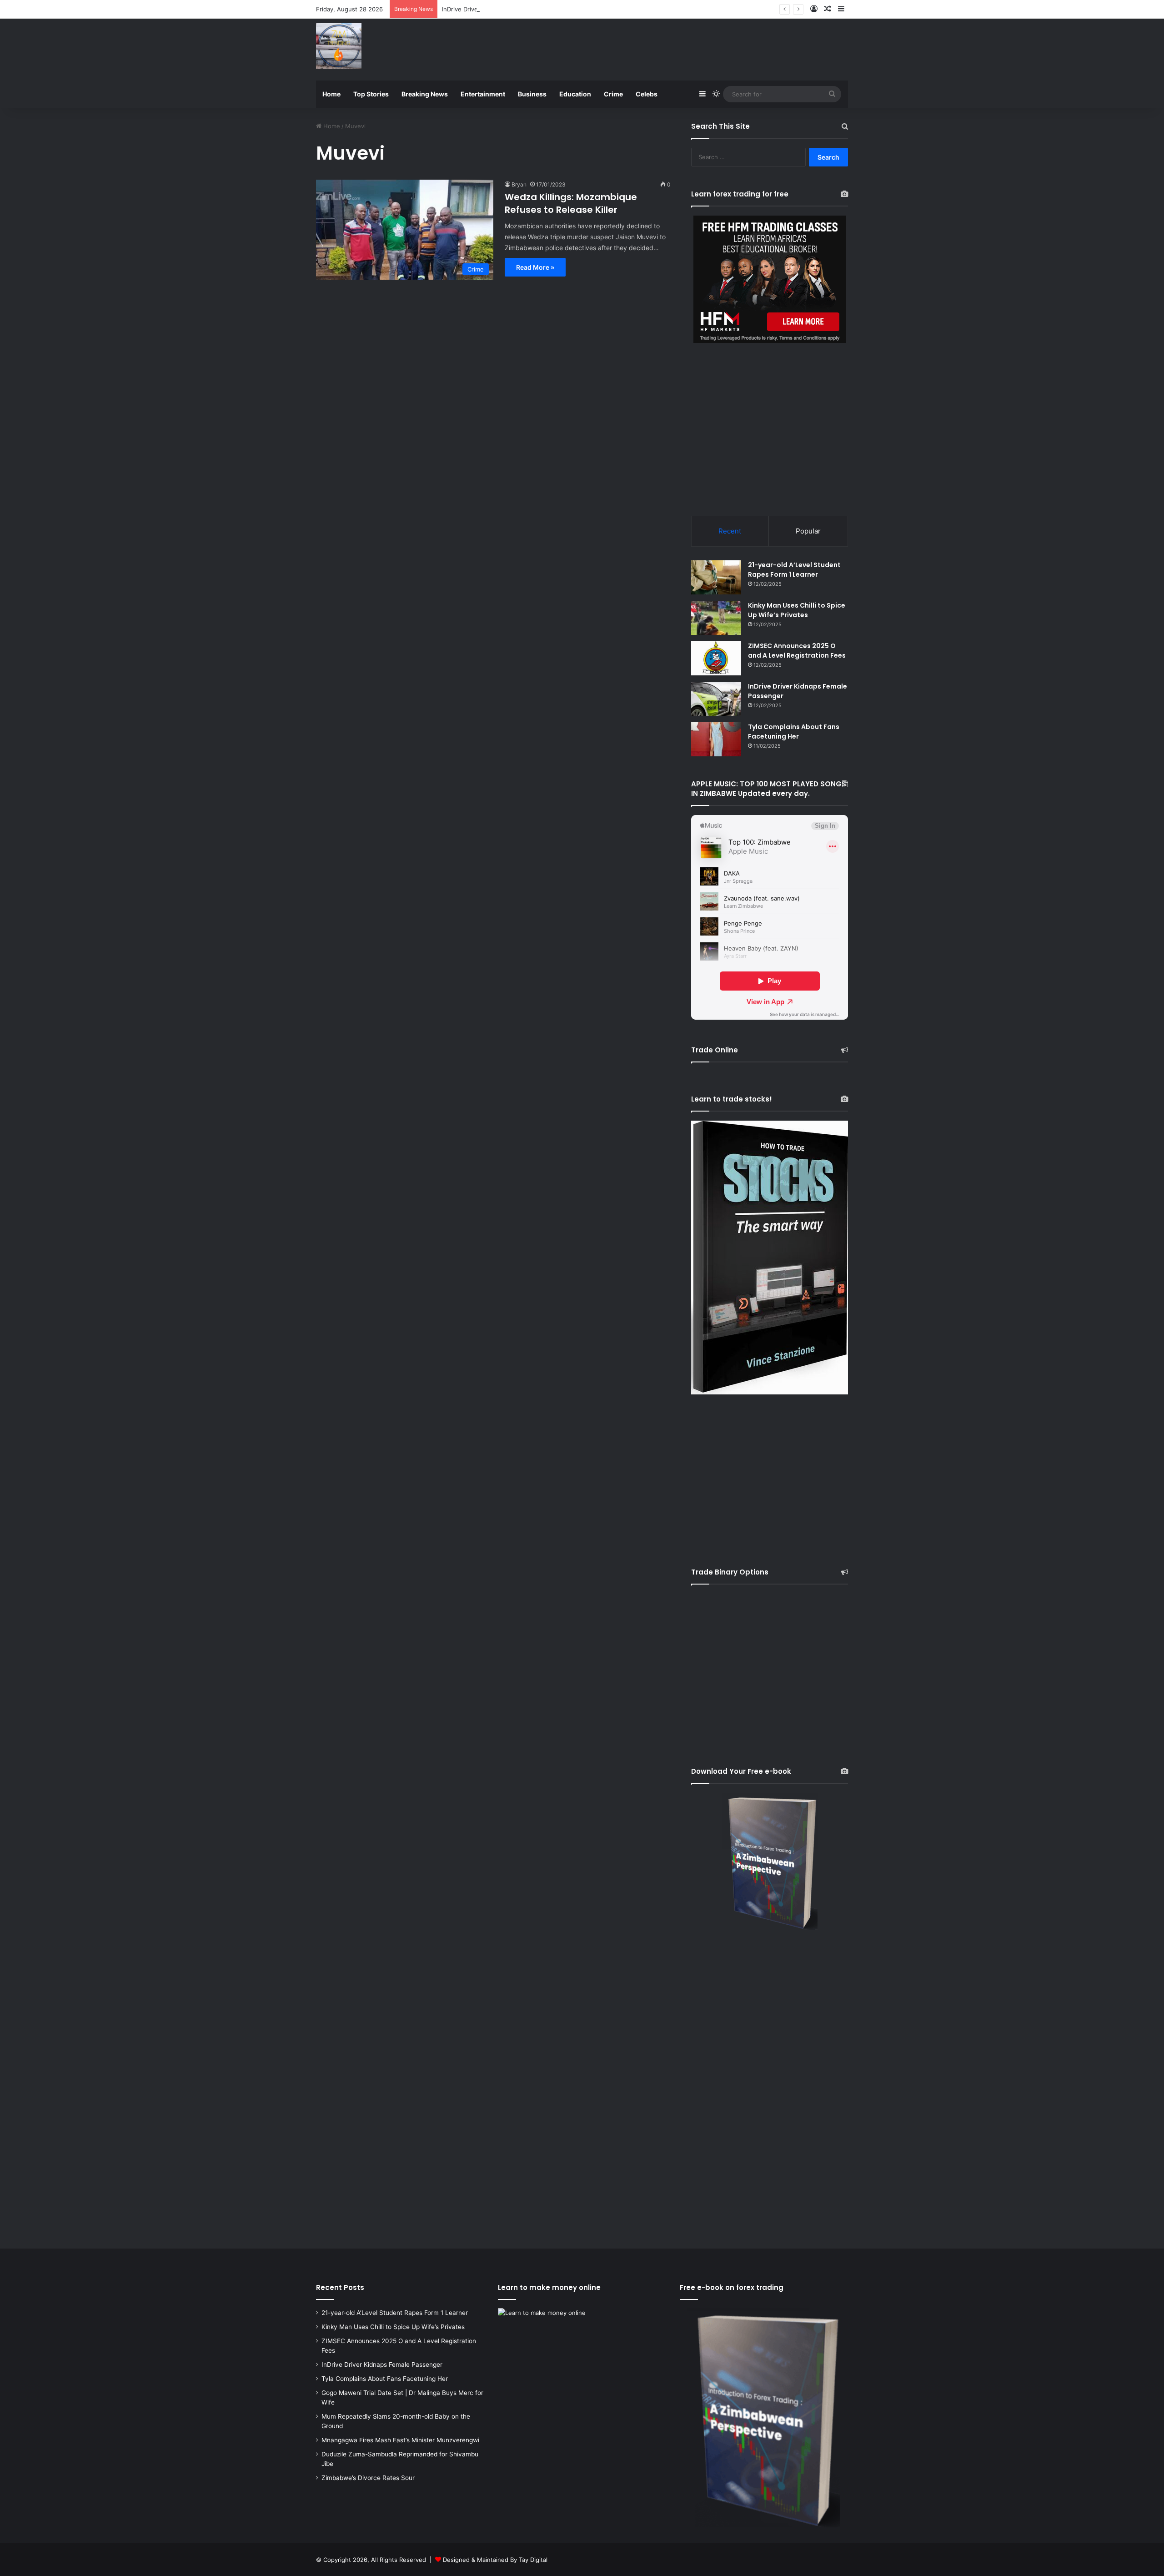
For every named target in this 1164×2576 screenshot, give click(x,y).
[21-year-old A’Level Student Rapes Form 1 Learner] (716, 577)
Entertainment (483, 94)
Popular (808, 531)
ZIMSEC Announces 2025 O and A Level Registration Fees (797, 651)
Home (331, 94)
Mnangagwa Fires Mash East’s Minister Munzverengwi (400, 2440)
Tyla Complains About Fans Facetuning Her (794, 732)
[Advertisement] (673, 48)
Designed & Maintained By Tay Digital (495, 2560)
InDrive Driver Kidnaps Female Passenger (500, 9)
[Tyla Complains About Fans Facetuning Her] (716, 739)
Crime (613, 94)
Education (575, 94)
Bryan (519, 184)
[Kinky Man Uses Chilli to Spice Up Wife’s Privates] (716, 618)
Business (532, 94)
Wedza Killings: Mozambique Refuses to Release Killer (571, 203)
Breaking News (425, 94)
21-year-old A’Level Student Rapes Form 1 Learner (794, 570)
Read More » (535, 267)
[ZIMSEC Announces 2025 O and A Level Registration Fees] (716, 658)
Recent (730, 531)
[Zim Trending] (339, 46)
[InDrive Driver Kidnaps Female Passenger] (716, 699)
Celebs (647, 94)
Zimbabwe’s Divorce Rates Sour (368, 2478)
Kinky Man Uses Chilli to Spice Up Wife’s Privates (797, 610)
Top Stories (371, 94)
